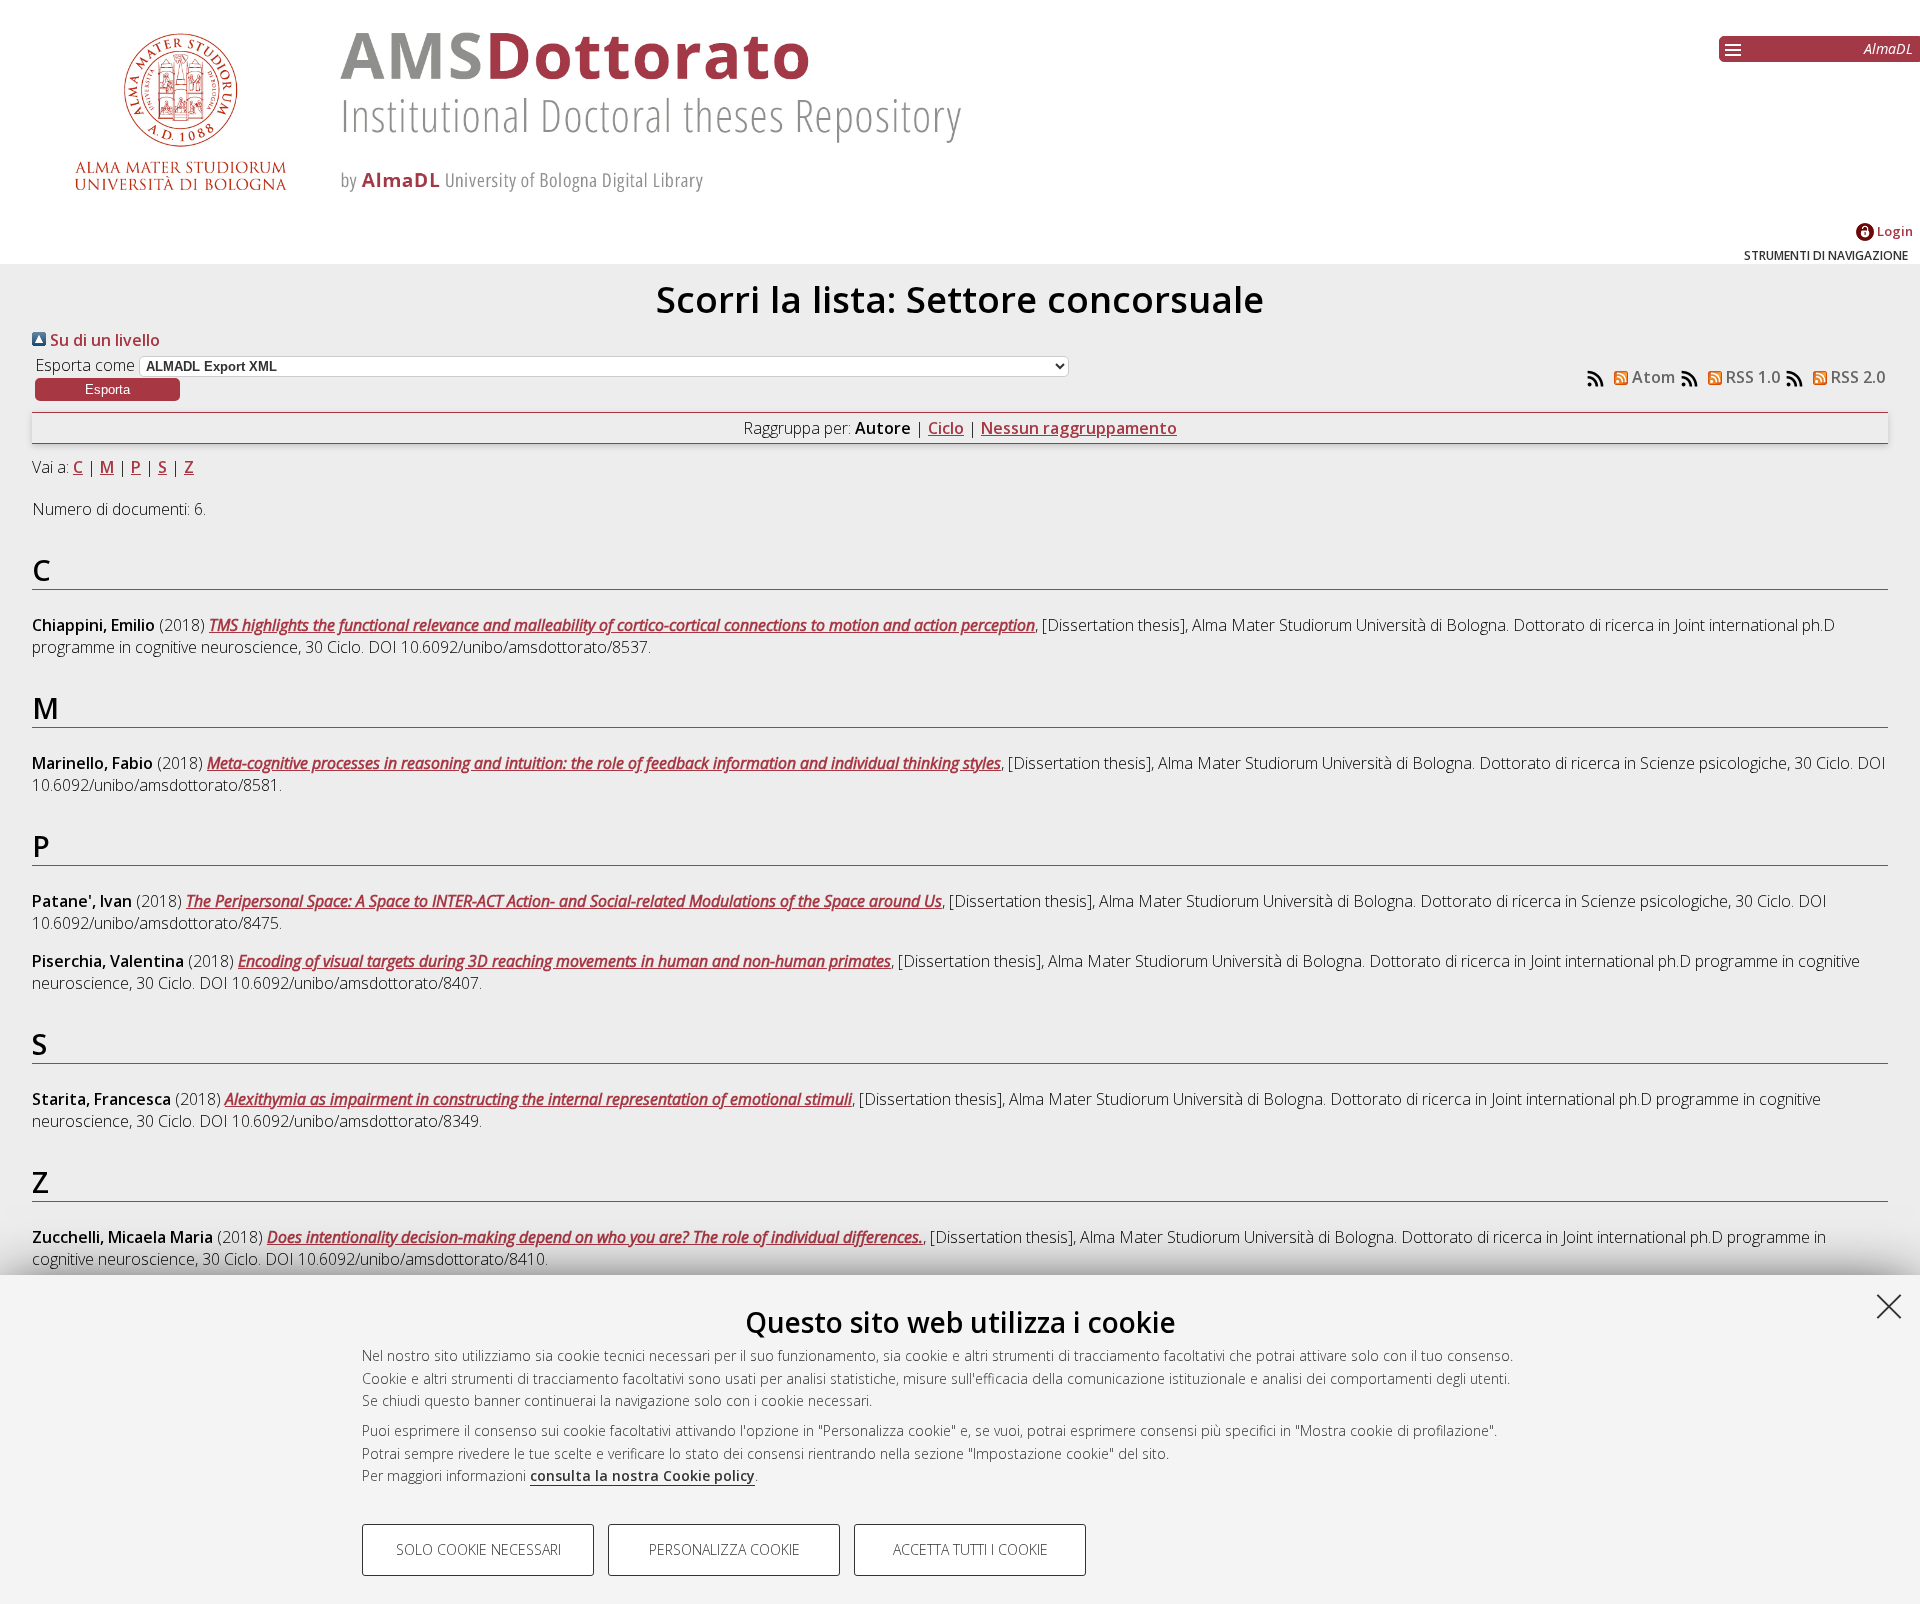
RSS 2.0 (1856, 377)
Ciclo (946, 428)
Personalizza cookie (724, 1549)
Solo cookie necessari (478, 1549)
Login (1893, 231)
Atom (1651, 377)
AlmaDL (1888, 48)
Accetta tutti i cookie (970, 1549)
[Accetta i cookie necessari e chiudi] (1889, 1306)
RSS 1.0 (1751, 377)
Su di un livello (103, 340)
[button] (107, 389)
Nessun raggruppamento (1079, 428)
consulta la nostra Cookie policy (642, 1475)
